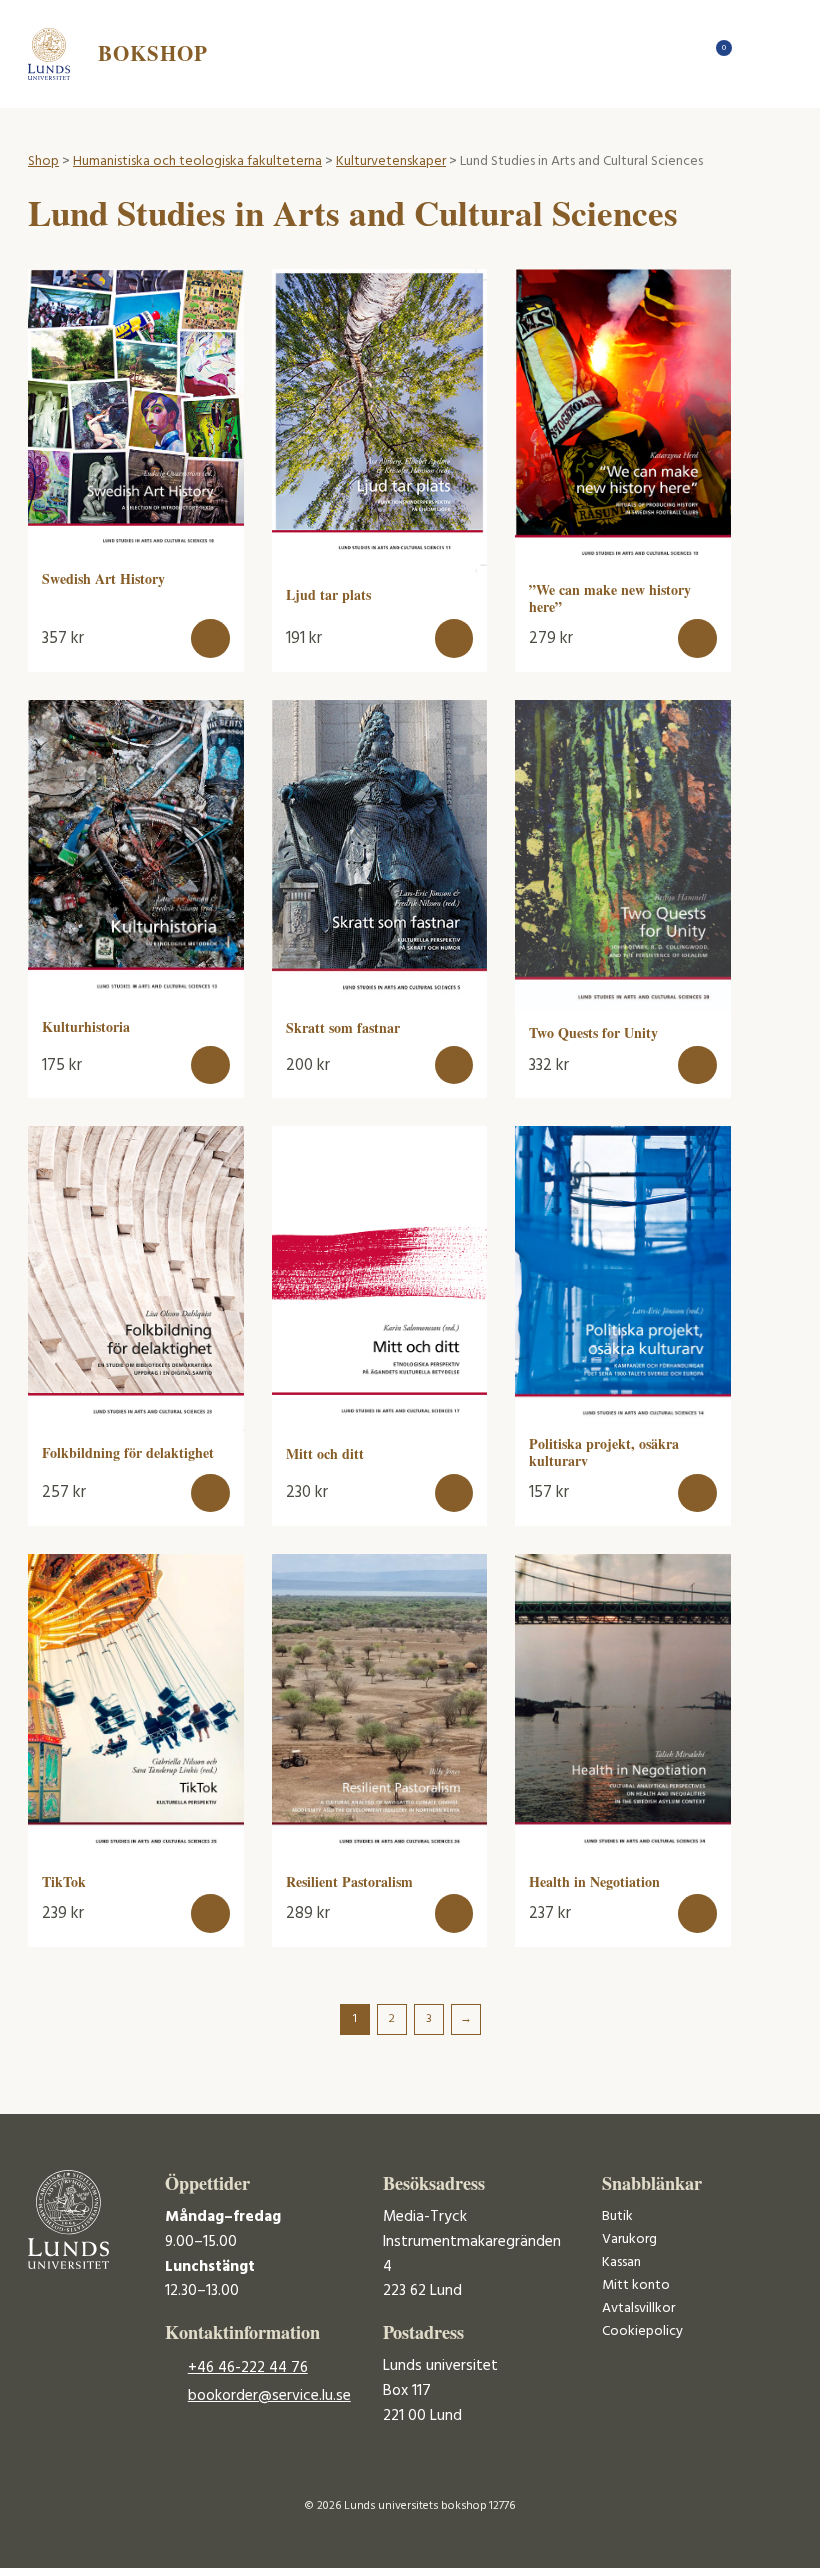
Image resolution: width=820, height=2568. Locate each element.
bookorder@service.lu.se (269, 2396)
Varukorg (629, 2239)
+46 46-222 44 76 (248, 2368)
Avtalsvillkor (638, 2308)
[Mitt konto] (753, 53)
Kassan (621, 2262)
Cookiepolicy (642, 2331)
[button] (210, 638)
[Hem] (683, 53)
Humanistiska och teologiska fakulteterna (197, 161)
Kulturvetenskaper (391, 161)
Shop (43, 161)
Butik (617, 2216)
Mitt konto (636, 2285)
